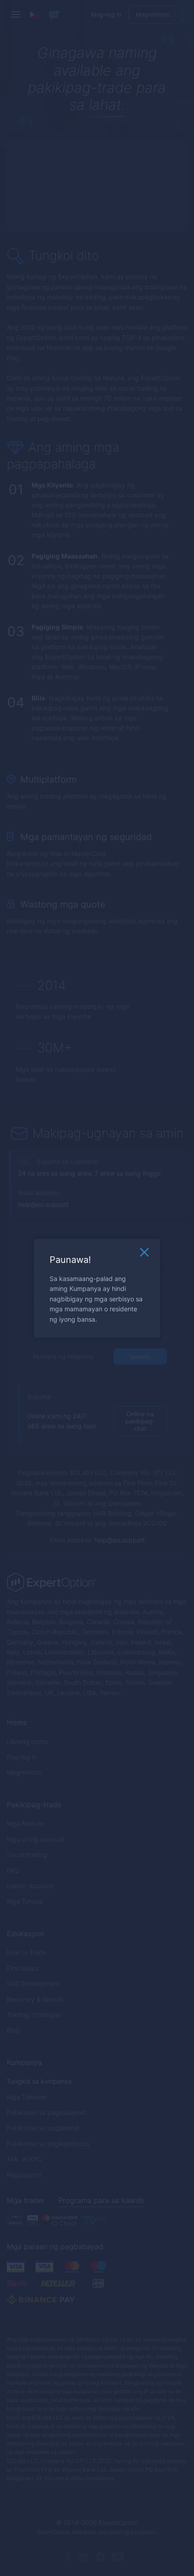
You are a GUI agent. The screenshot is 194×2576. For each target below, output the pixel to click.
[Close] (144, 1254)
